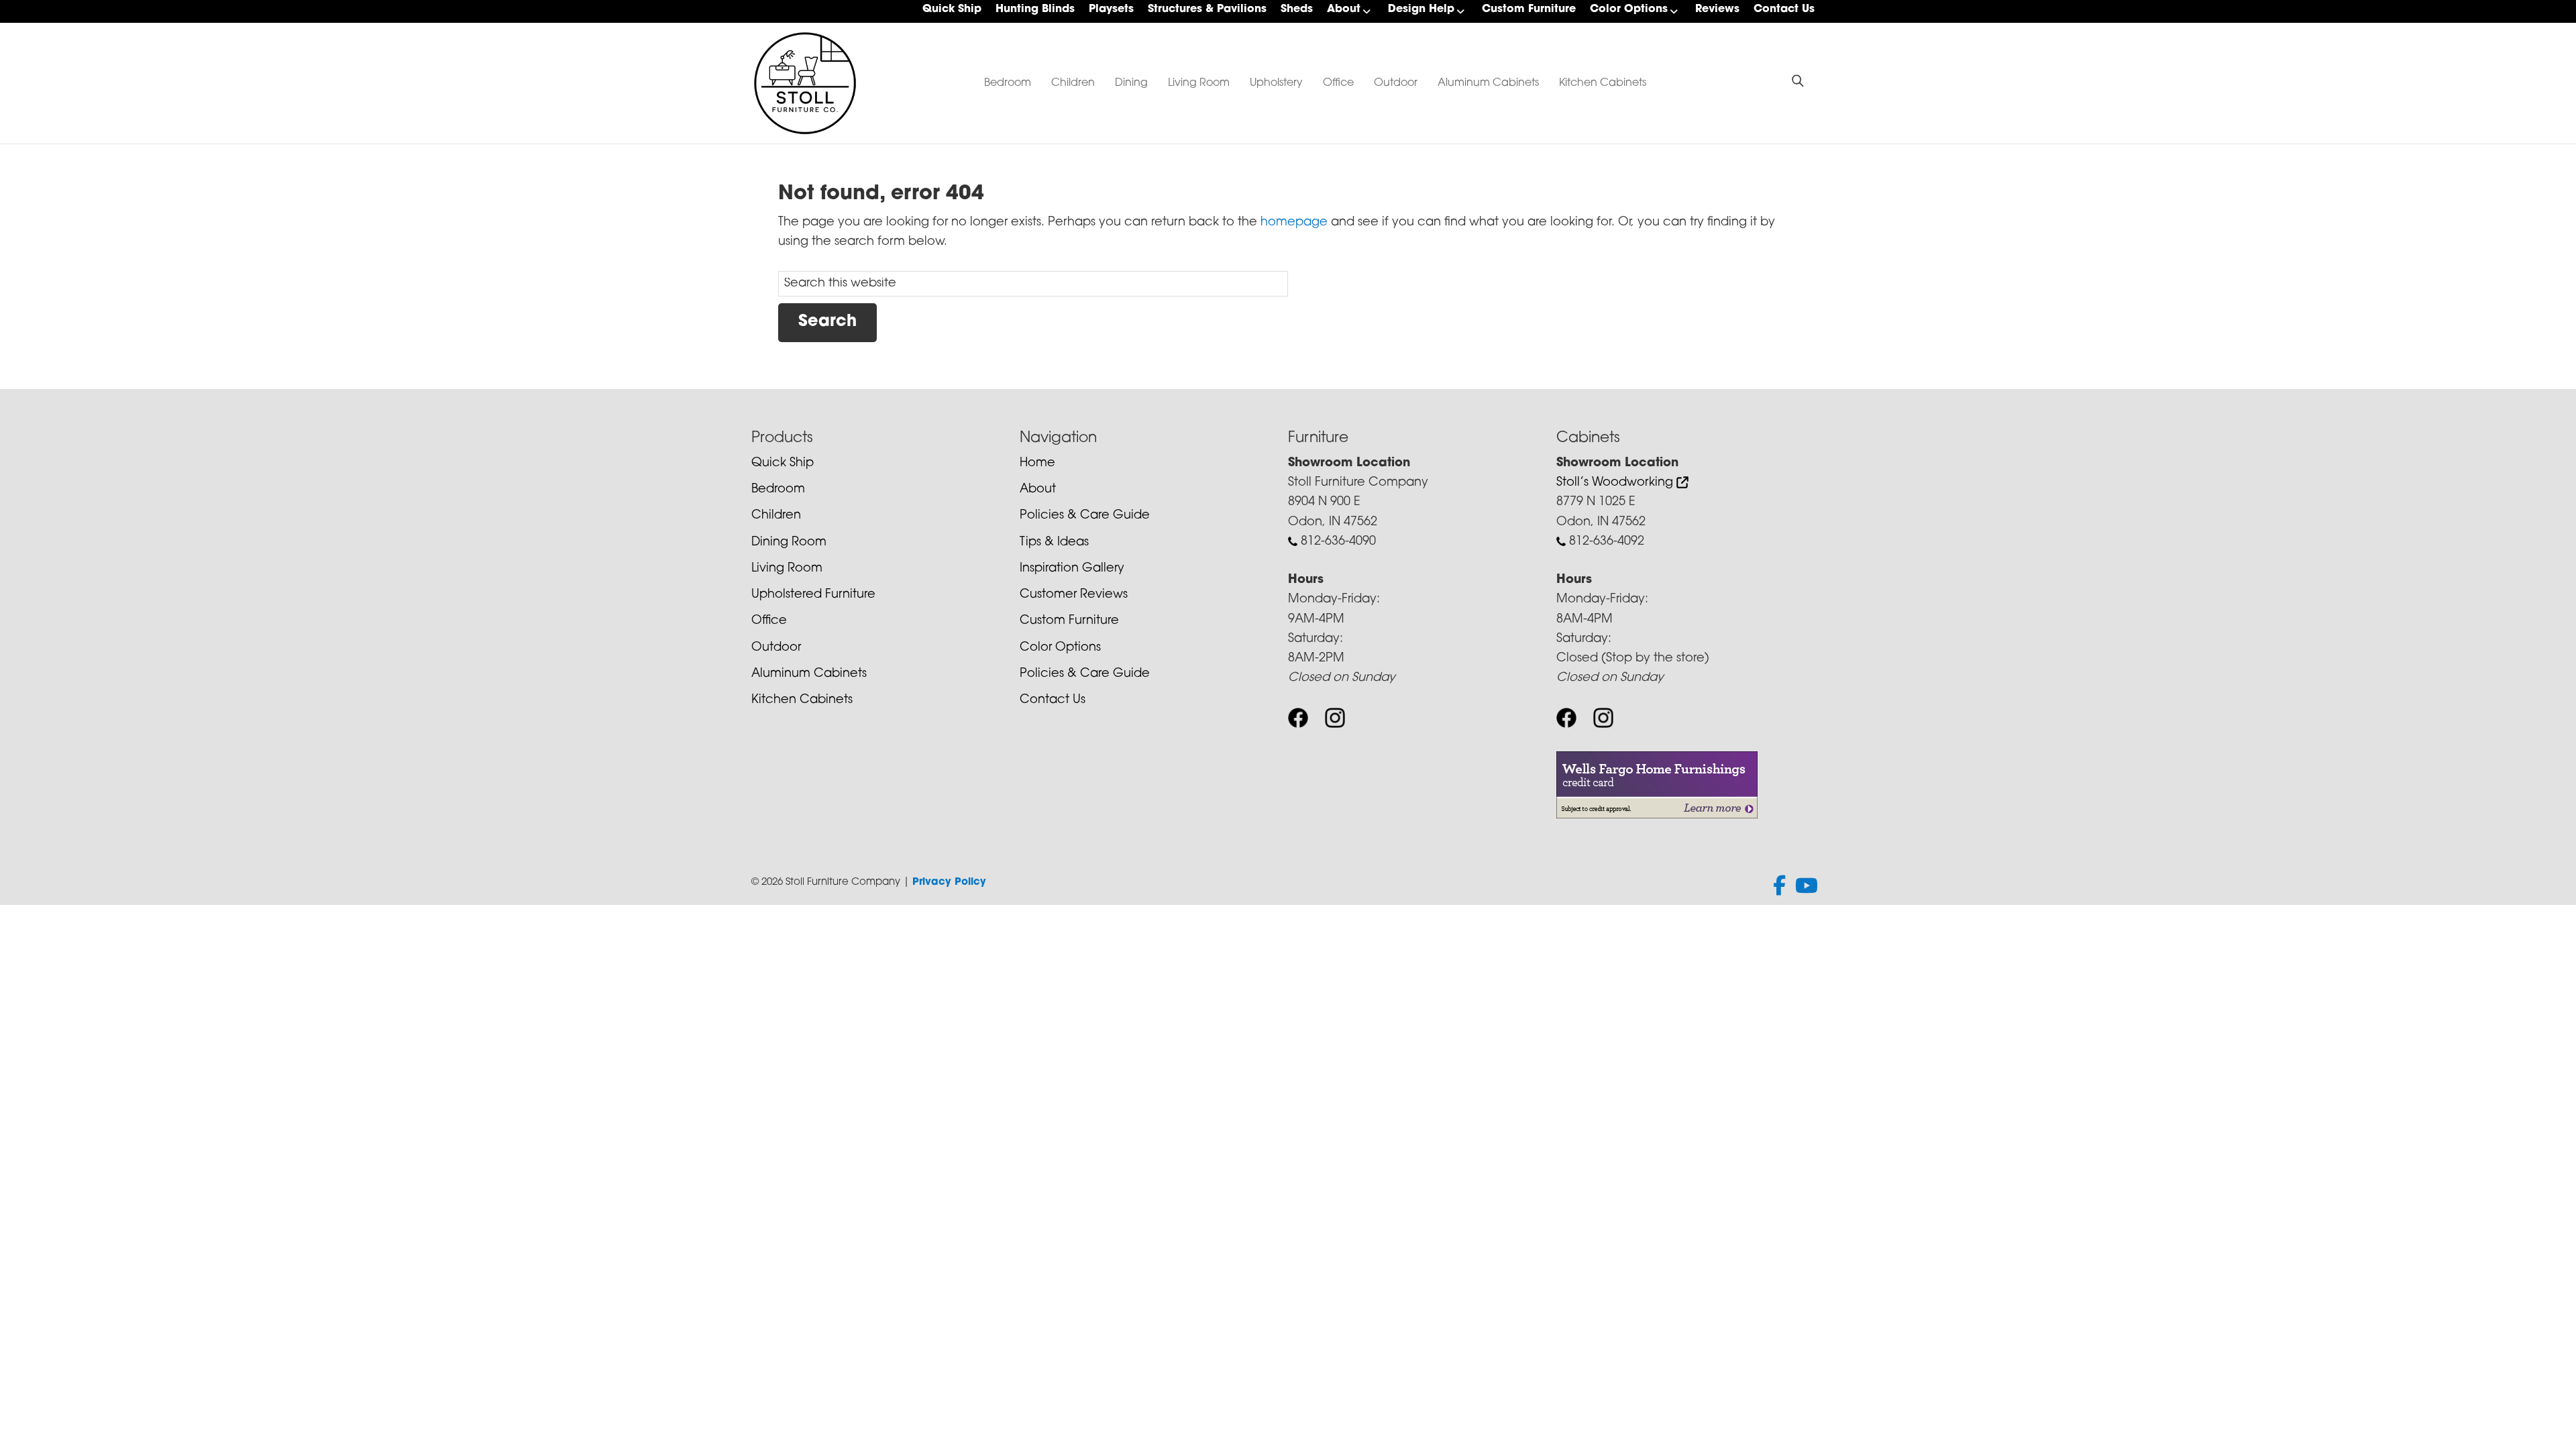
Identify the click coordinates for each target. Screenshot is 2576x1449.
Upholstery (1276, 83)
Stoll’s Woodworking (1616, 483)
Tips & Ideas (1054, 543)
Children (1073, 83)
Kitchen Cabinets (1603, 83)
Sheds (1297, 9)
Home (1037, 464)
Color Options (1629, 9)
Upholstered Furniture (813, 595)
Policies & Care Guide (1085, 516)
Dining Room (789, 543)
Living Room (1199, 83)
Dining (1131, 83)
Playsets (1111, 9)
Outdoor (1396, 83)
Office (1338, 83)
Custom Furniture (1529, 9)
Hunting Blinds (1035, 9)
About (1344, 9)
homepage (1294, 223)
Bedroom (1008, 83)
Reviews (1717, 9)
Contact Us (1784, 9)
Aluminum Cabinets (1488, 83)
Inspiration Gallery (1072, 569)
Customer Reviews (1074, 595)
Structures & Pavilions (1207, 9)
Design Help (1421, 9)
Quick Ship (952, 9)
